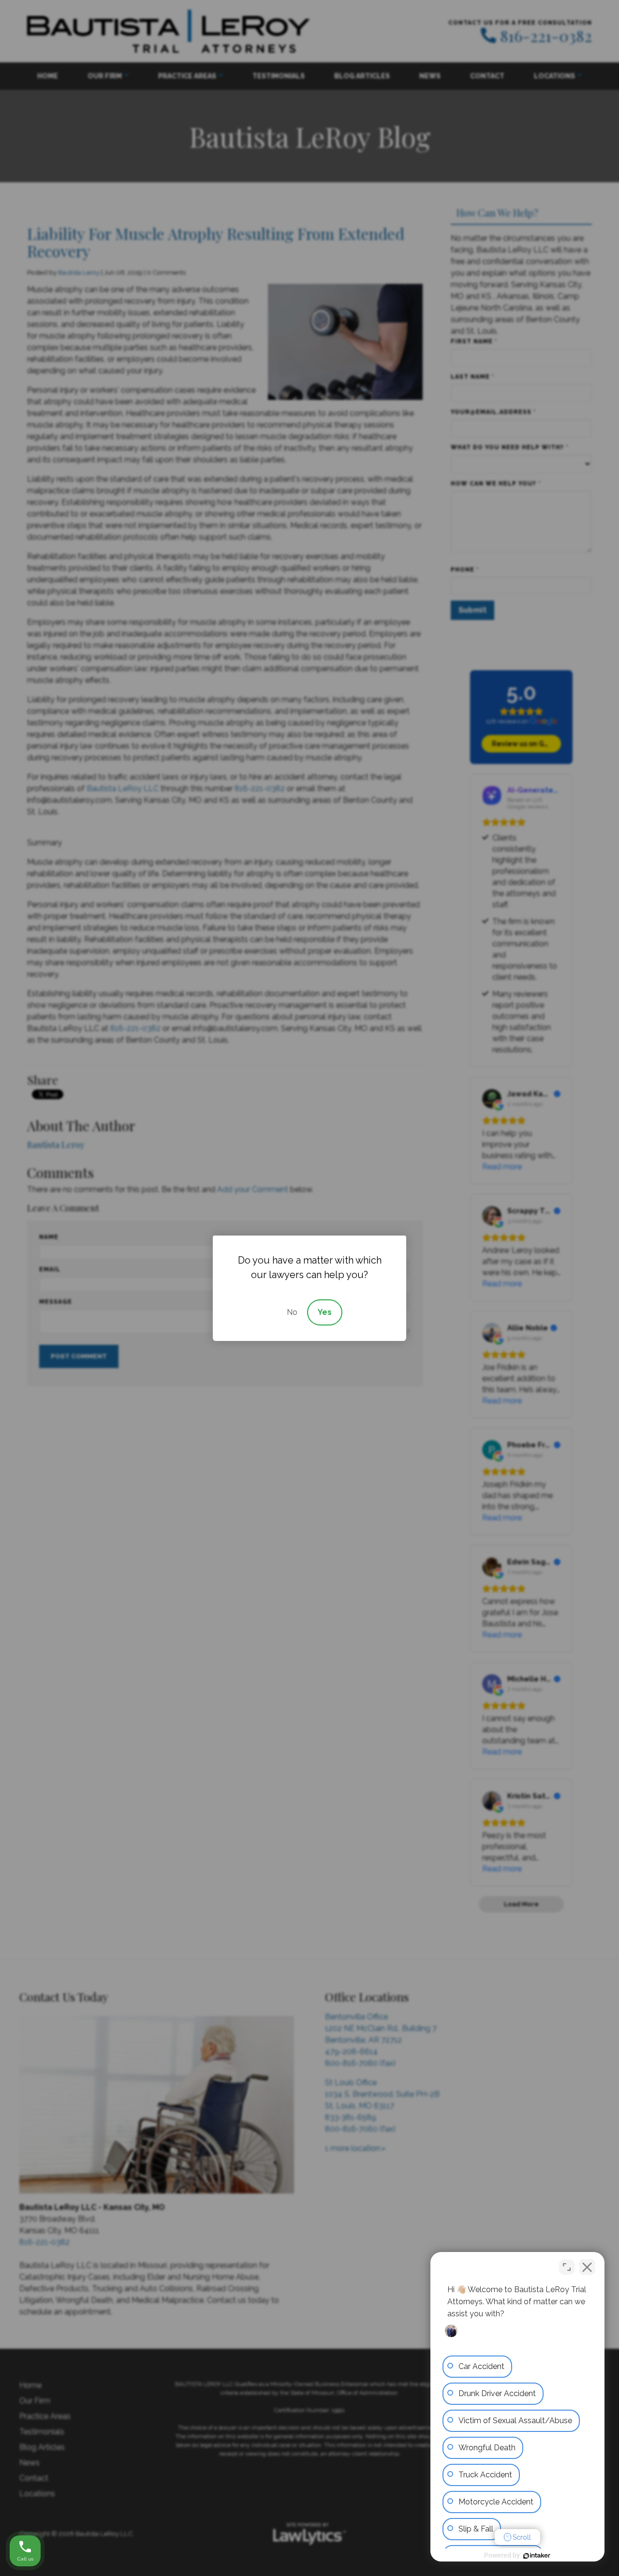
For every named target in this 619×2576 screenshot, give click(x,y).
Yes (325, 1312)
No (292, 1312)
